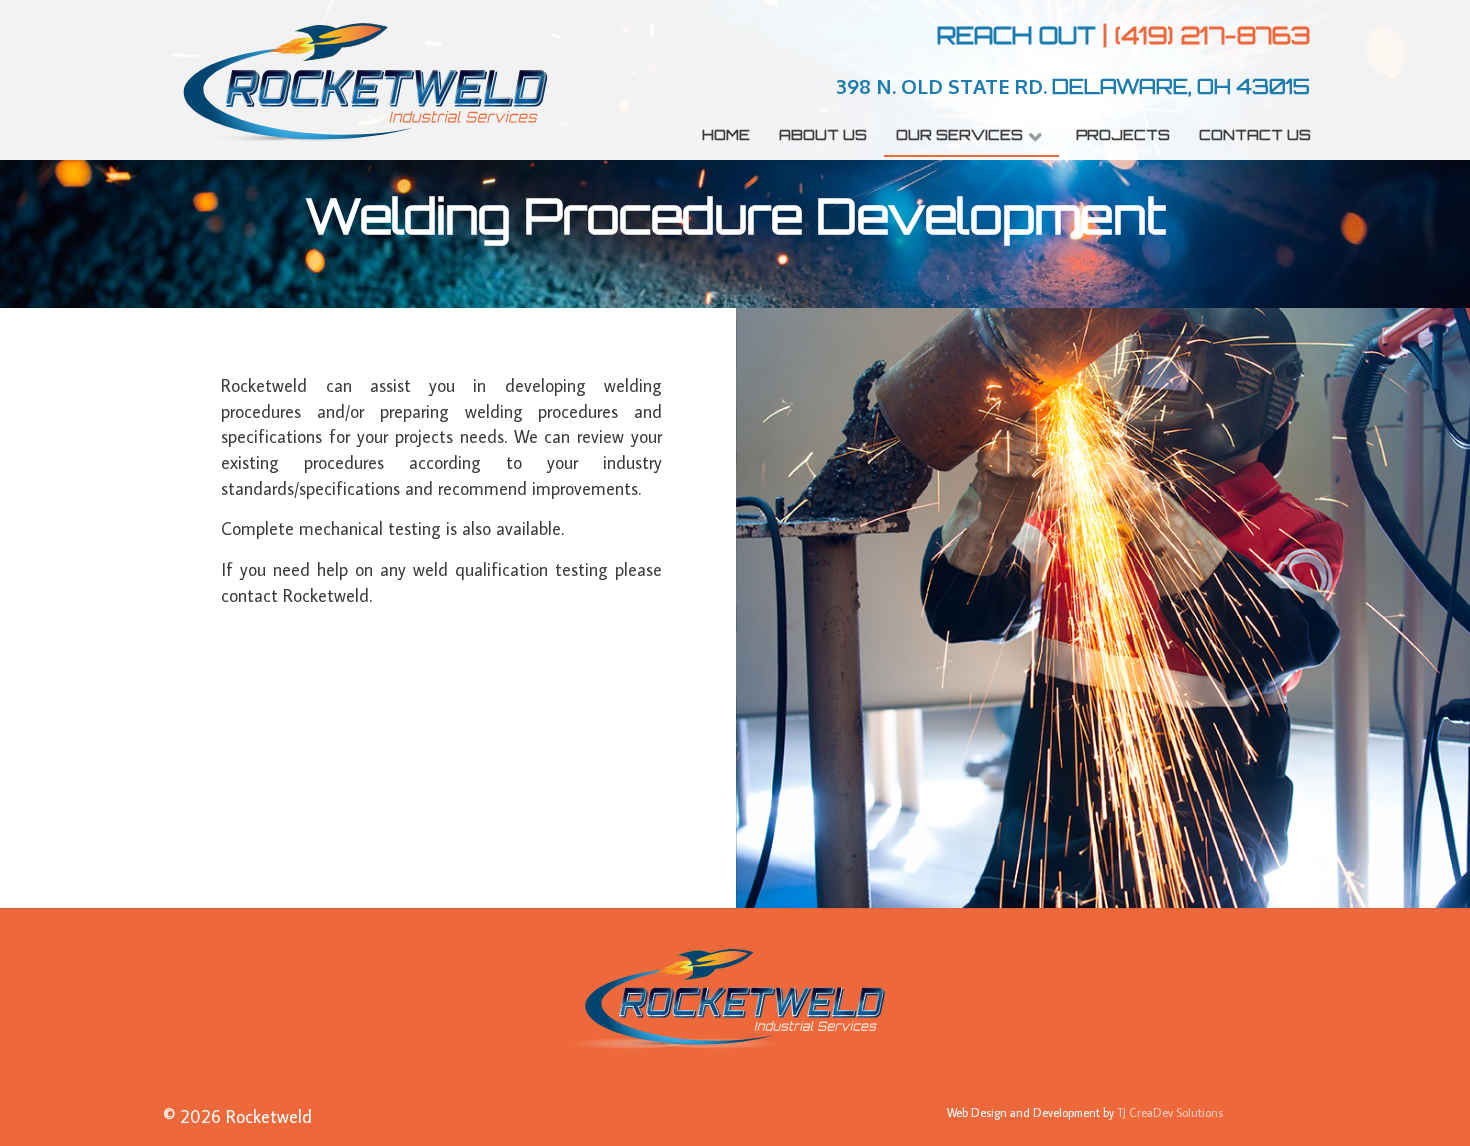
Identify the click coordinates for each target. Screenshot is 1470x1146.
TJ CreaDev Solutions (1170, 1112)
